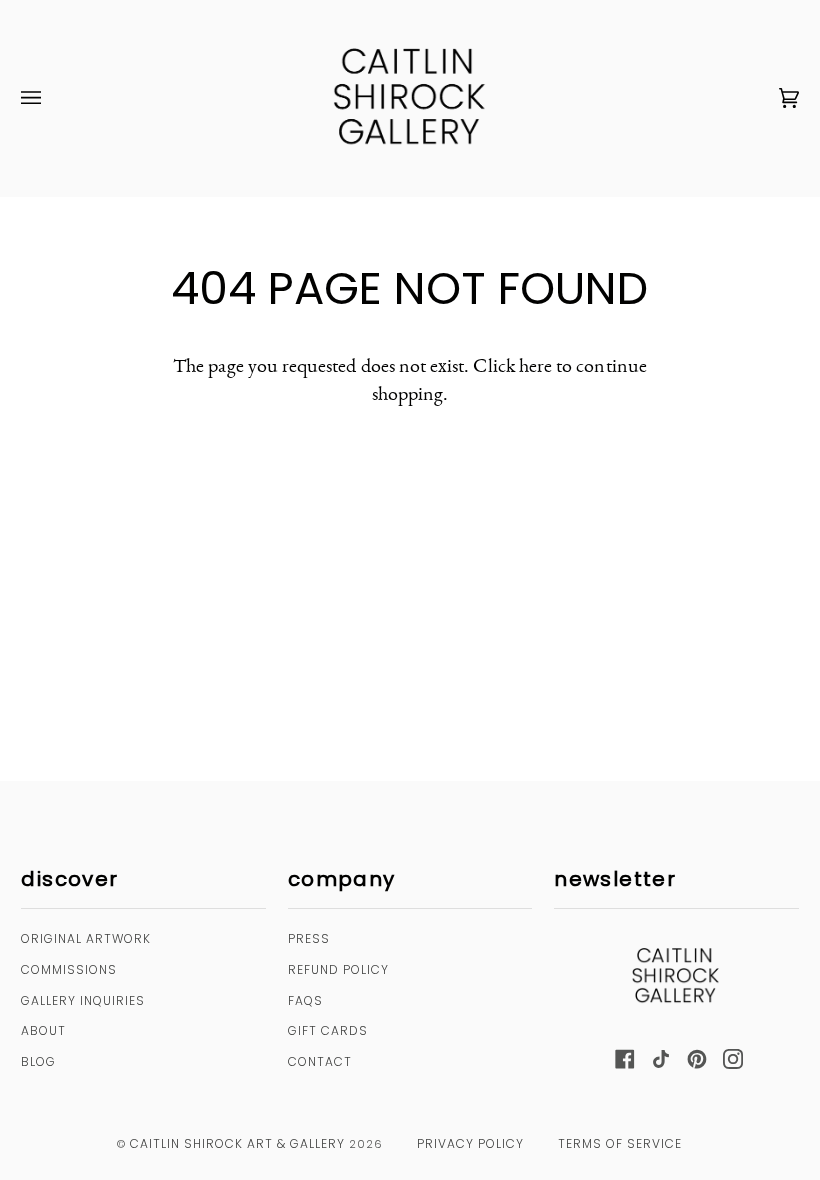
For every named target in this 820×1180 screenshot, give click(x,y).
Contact (320, 1061)
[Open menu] (51, 98)
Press (309, 938)
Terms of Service (620, 1143)
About (43, 1030)
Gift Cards (328, 1030)
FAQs (305, 1000)
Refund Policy (338, 969)
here (535, 365)
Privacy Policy (470, 1143)
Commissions (69, 969)
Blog (38, 1061)
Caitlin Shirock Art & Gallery (237, 1143)
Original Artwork (86, 938)
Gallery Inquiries (83, 1000)
